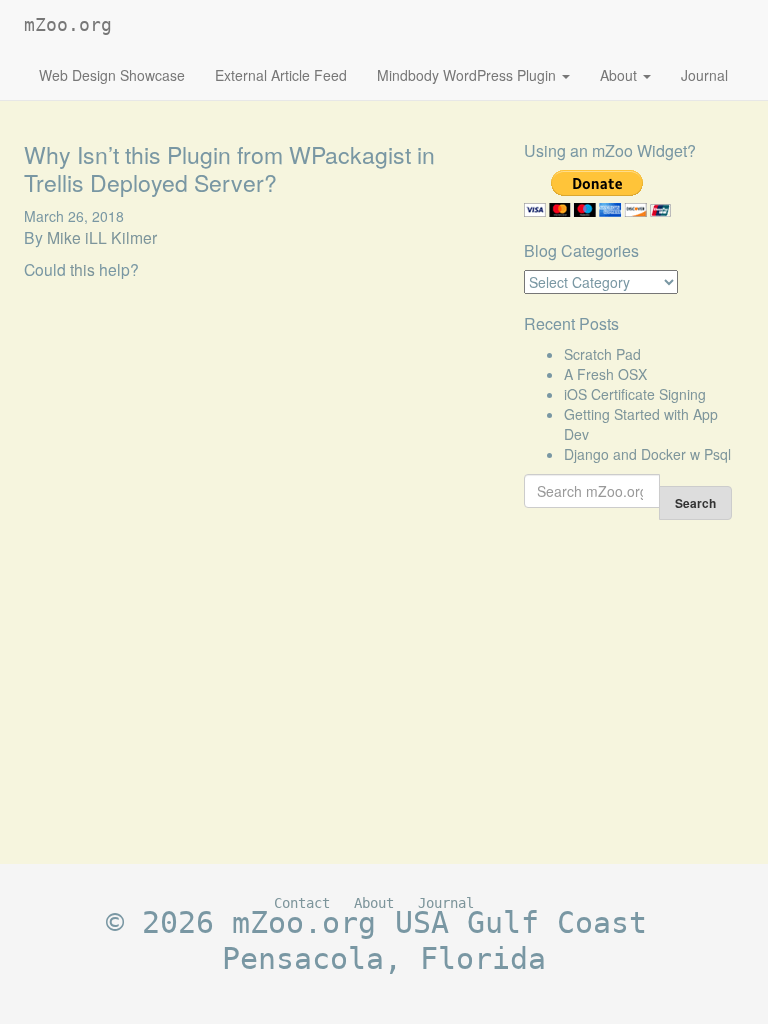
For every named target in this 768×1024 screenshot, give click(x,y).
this (82, 269)
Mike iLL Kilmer (102, 237)
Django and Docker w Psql (647, 454)
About (620, 75)
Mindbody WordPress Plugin (468, 75)
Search (695, 503)
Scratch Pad (602, 354)
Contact (302, 903)
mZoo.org (68, 24)
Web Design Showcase (112, 75)
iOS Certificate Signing (635, 394)
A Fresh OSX (605, 374)
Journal (704, 75)
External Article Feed (281, 75)
